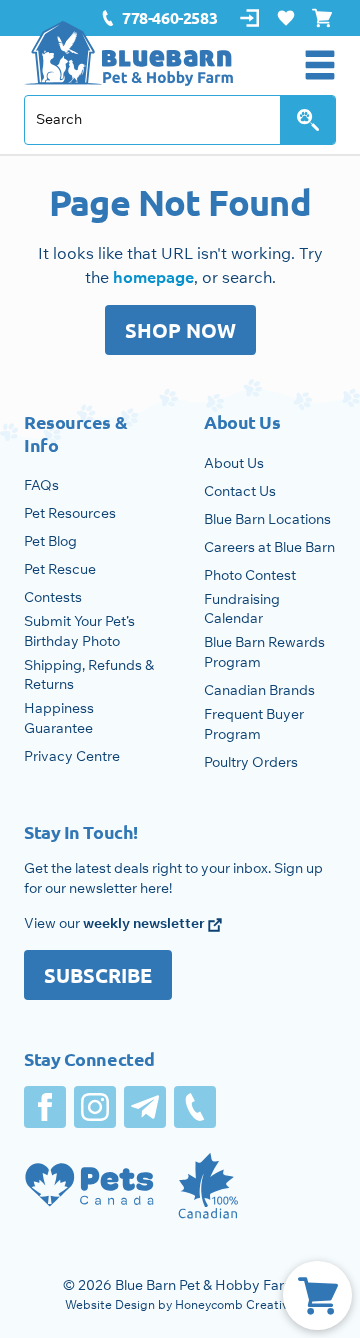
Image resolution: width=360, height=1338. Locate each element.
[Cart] (317, 1295)
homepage (153, 277)
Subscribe (98, 975)
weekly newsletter (145, 923)
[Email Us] (145, 1107)
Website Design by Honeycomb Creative (180, 1304)
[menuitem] (158, 18)
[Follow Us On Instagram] (95, 1107)
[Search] (308, 120)
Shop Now (180, 330)
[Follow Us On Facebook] (45, 1107)
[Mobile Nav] (320, 65)
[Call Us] (195, 1107)
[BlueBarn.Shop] (129, 53)
